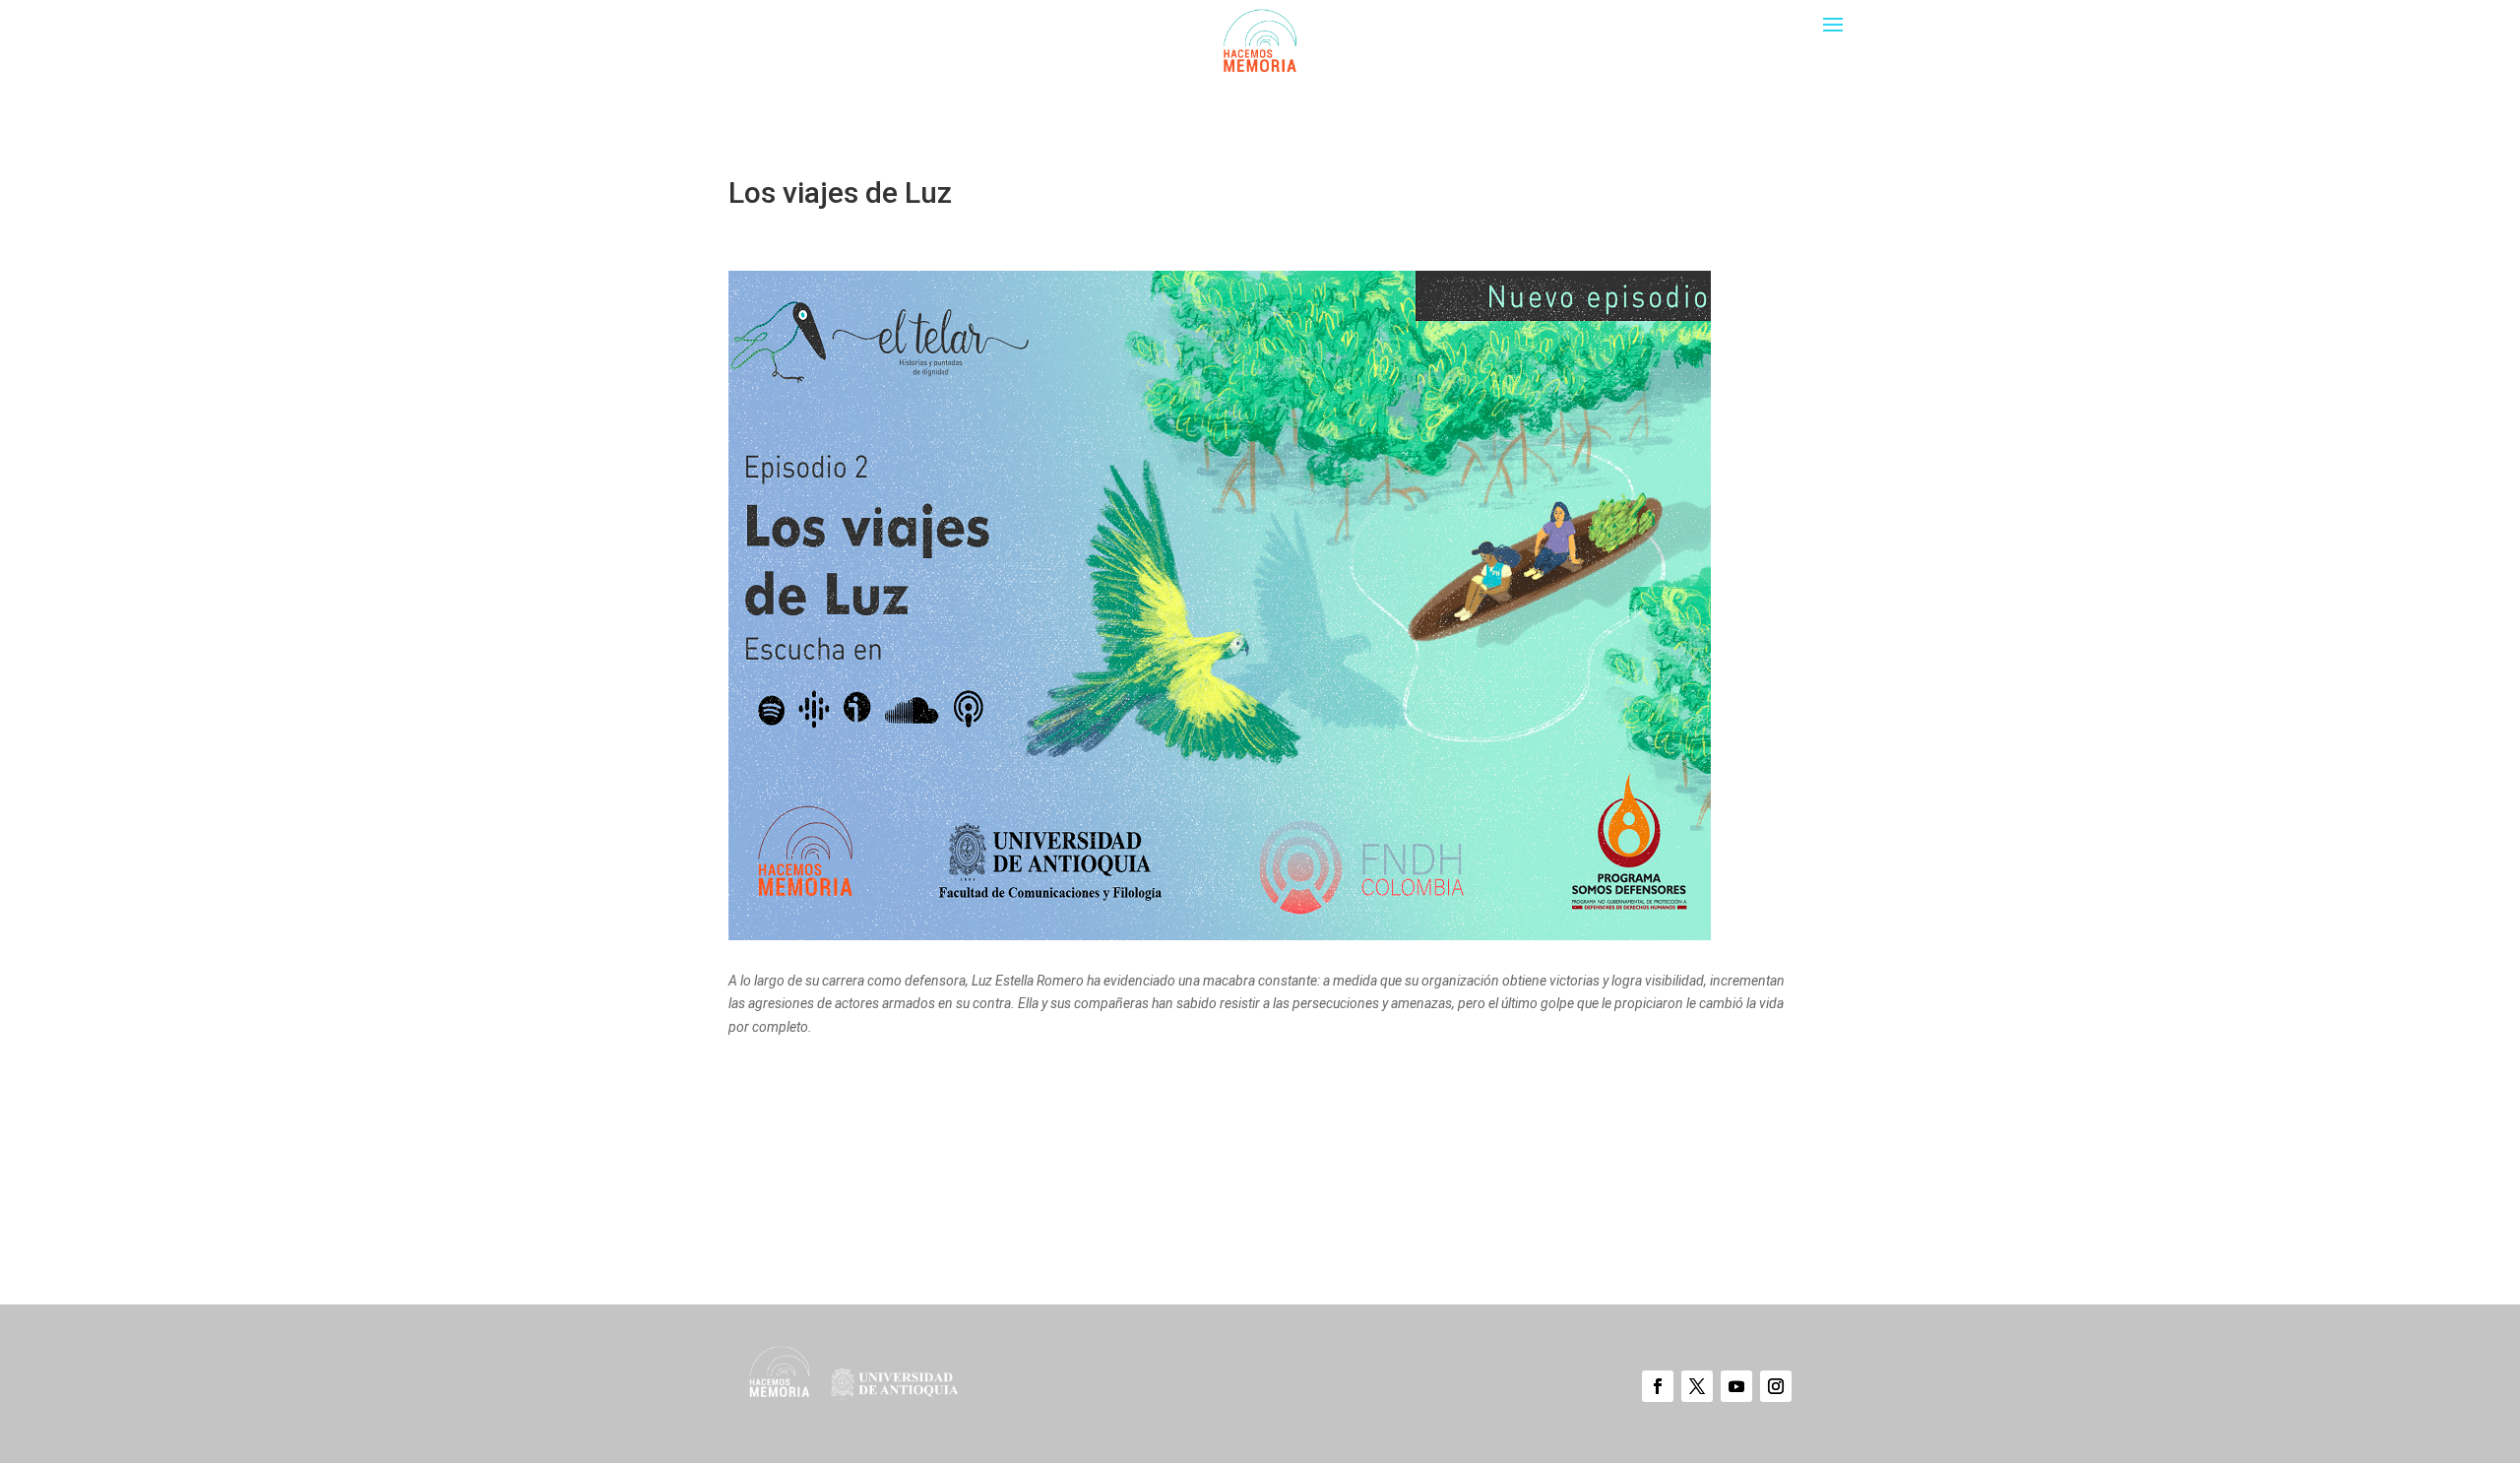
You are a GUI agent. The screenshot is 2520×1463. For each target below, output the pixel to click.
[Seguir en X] (1697, 1386)
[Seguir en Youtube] (1736, 1386)
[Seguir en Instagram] (1776, 1386)
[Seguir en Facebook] (1658, 1386)
